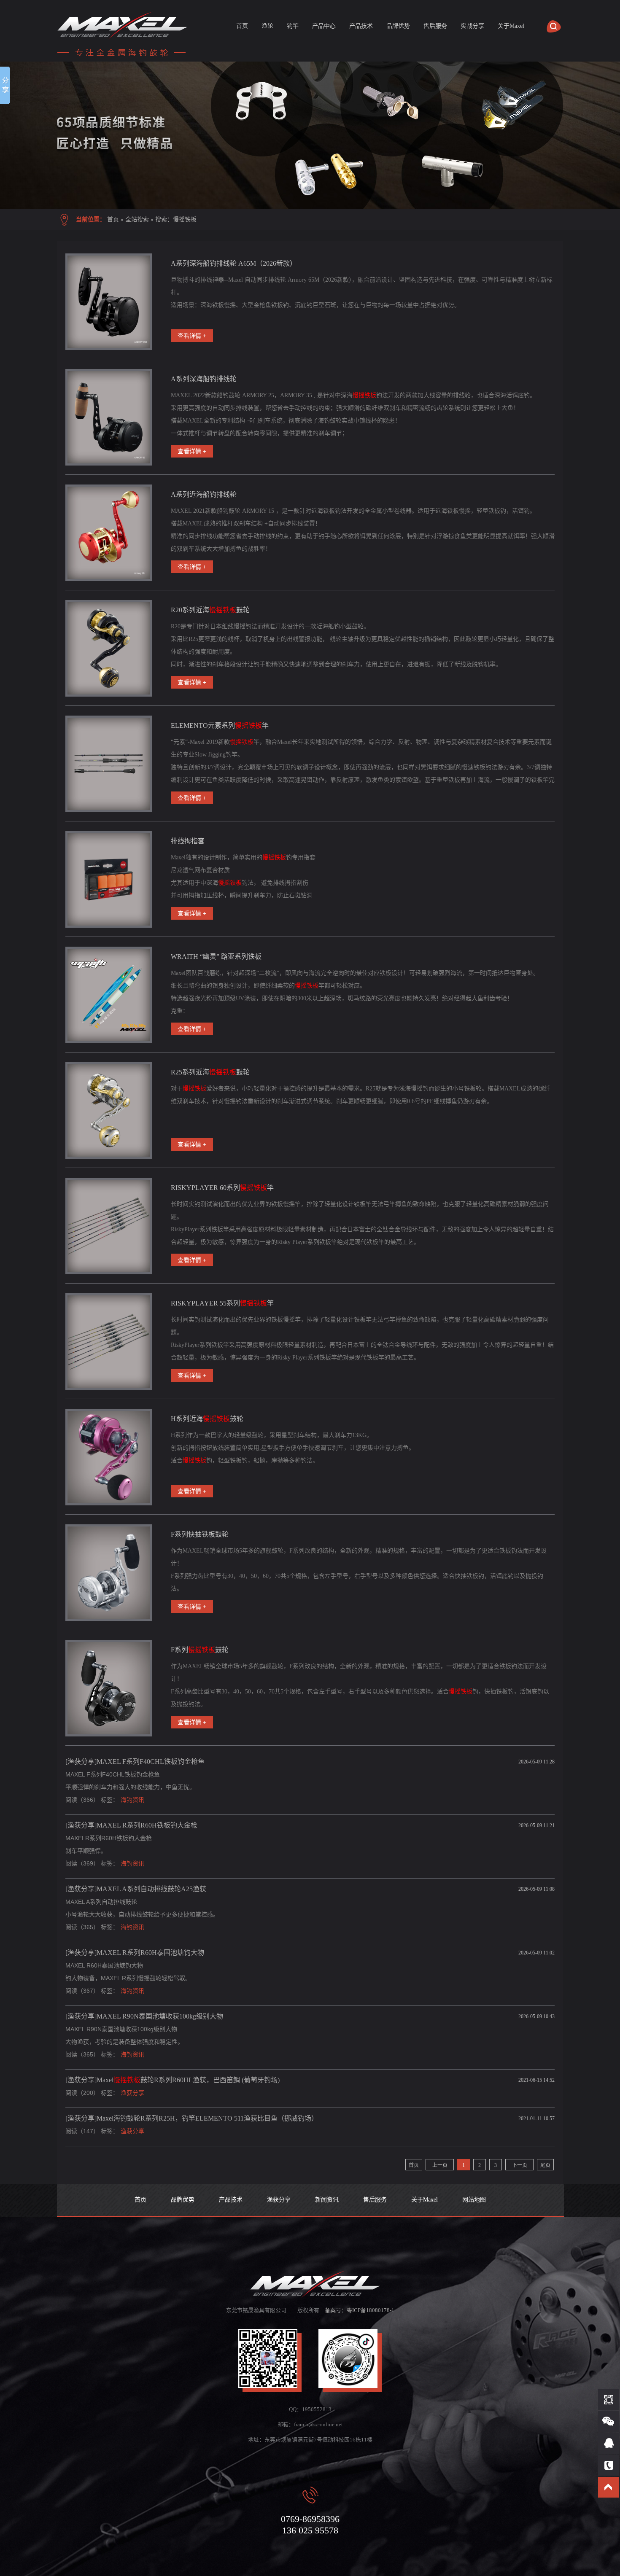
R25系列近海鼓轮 (210, 1072)
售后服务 (435, 26)
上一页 (440, 2165)
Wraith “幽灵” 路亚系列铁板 (216, 957)
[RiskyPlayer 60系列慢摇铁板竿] (109, 1226)
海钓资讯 (132, 1800)
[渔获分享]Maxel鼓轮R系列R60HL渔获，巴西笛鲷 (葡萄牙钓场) (173, 2080)
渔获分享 (132, 2093)
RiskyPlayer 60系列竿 (222, 1188)
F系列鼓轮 (200, 1650)
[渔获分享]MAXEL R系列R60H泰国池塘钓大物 (135, 1953)
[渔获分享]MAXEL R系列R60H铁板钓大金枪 (131, 1825)
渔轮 (267, 26)
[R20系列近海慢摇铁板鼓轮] (109, 648)
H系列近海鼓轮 (207, 1419)
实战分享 (472, 26)
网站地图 (474, 2200)
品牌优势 (398, 26)
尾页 (545, 2165)
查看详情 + (192, 336)
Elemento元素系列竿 (220, 725)
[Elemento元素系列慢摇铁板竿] (109, 764)
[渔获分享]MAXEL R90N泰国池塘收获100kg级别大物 (144, 2016)
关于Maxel (511, 26)
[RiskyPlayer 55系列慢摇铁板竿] (109, 1342)
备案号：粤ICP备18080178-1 (360, 2310)
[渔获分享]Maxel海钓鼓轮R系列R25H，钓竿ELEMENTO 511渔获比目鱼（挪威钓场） (192, 2118)
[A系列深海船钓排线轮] (109, 417)
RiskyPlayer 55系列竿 (222, 1303)
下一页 (520, 2165)
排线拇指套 (188, 841)
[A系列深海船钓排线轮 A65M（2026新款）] (109, 302)
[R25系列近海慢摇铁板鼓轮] (109, 1110)
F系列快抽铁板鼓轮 (200, 1534)
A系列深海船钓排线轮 (204, 379)
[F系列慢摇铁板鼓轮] (109, 1688)
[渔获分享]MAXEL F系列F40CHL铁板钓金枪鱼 (135, 1762)
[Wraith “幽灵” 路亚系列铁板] (109, 995)
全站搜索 (137, 219)
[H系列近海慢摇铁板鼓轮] (109, 1457)
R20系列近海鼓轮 (210, 610)
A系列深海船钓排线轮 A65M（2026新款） (234, 263)
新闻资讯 (327, 2200)
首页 (242, 26)
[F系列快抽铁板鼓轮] (109, 1573)
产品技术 (361, 26)
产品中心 (324, 26)
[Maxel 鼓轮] (310, 135)
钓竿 (293, 26)
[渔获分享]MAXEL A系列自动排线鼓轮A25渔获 (136, 1889)
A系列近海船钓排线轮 (204, 494)
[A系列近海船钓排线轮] (109, 533)
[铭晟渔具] (124, 57)
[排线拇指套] (109, 879)
